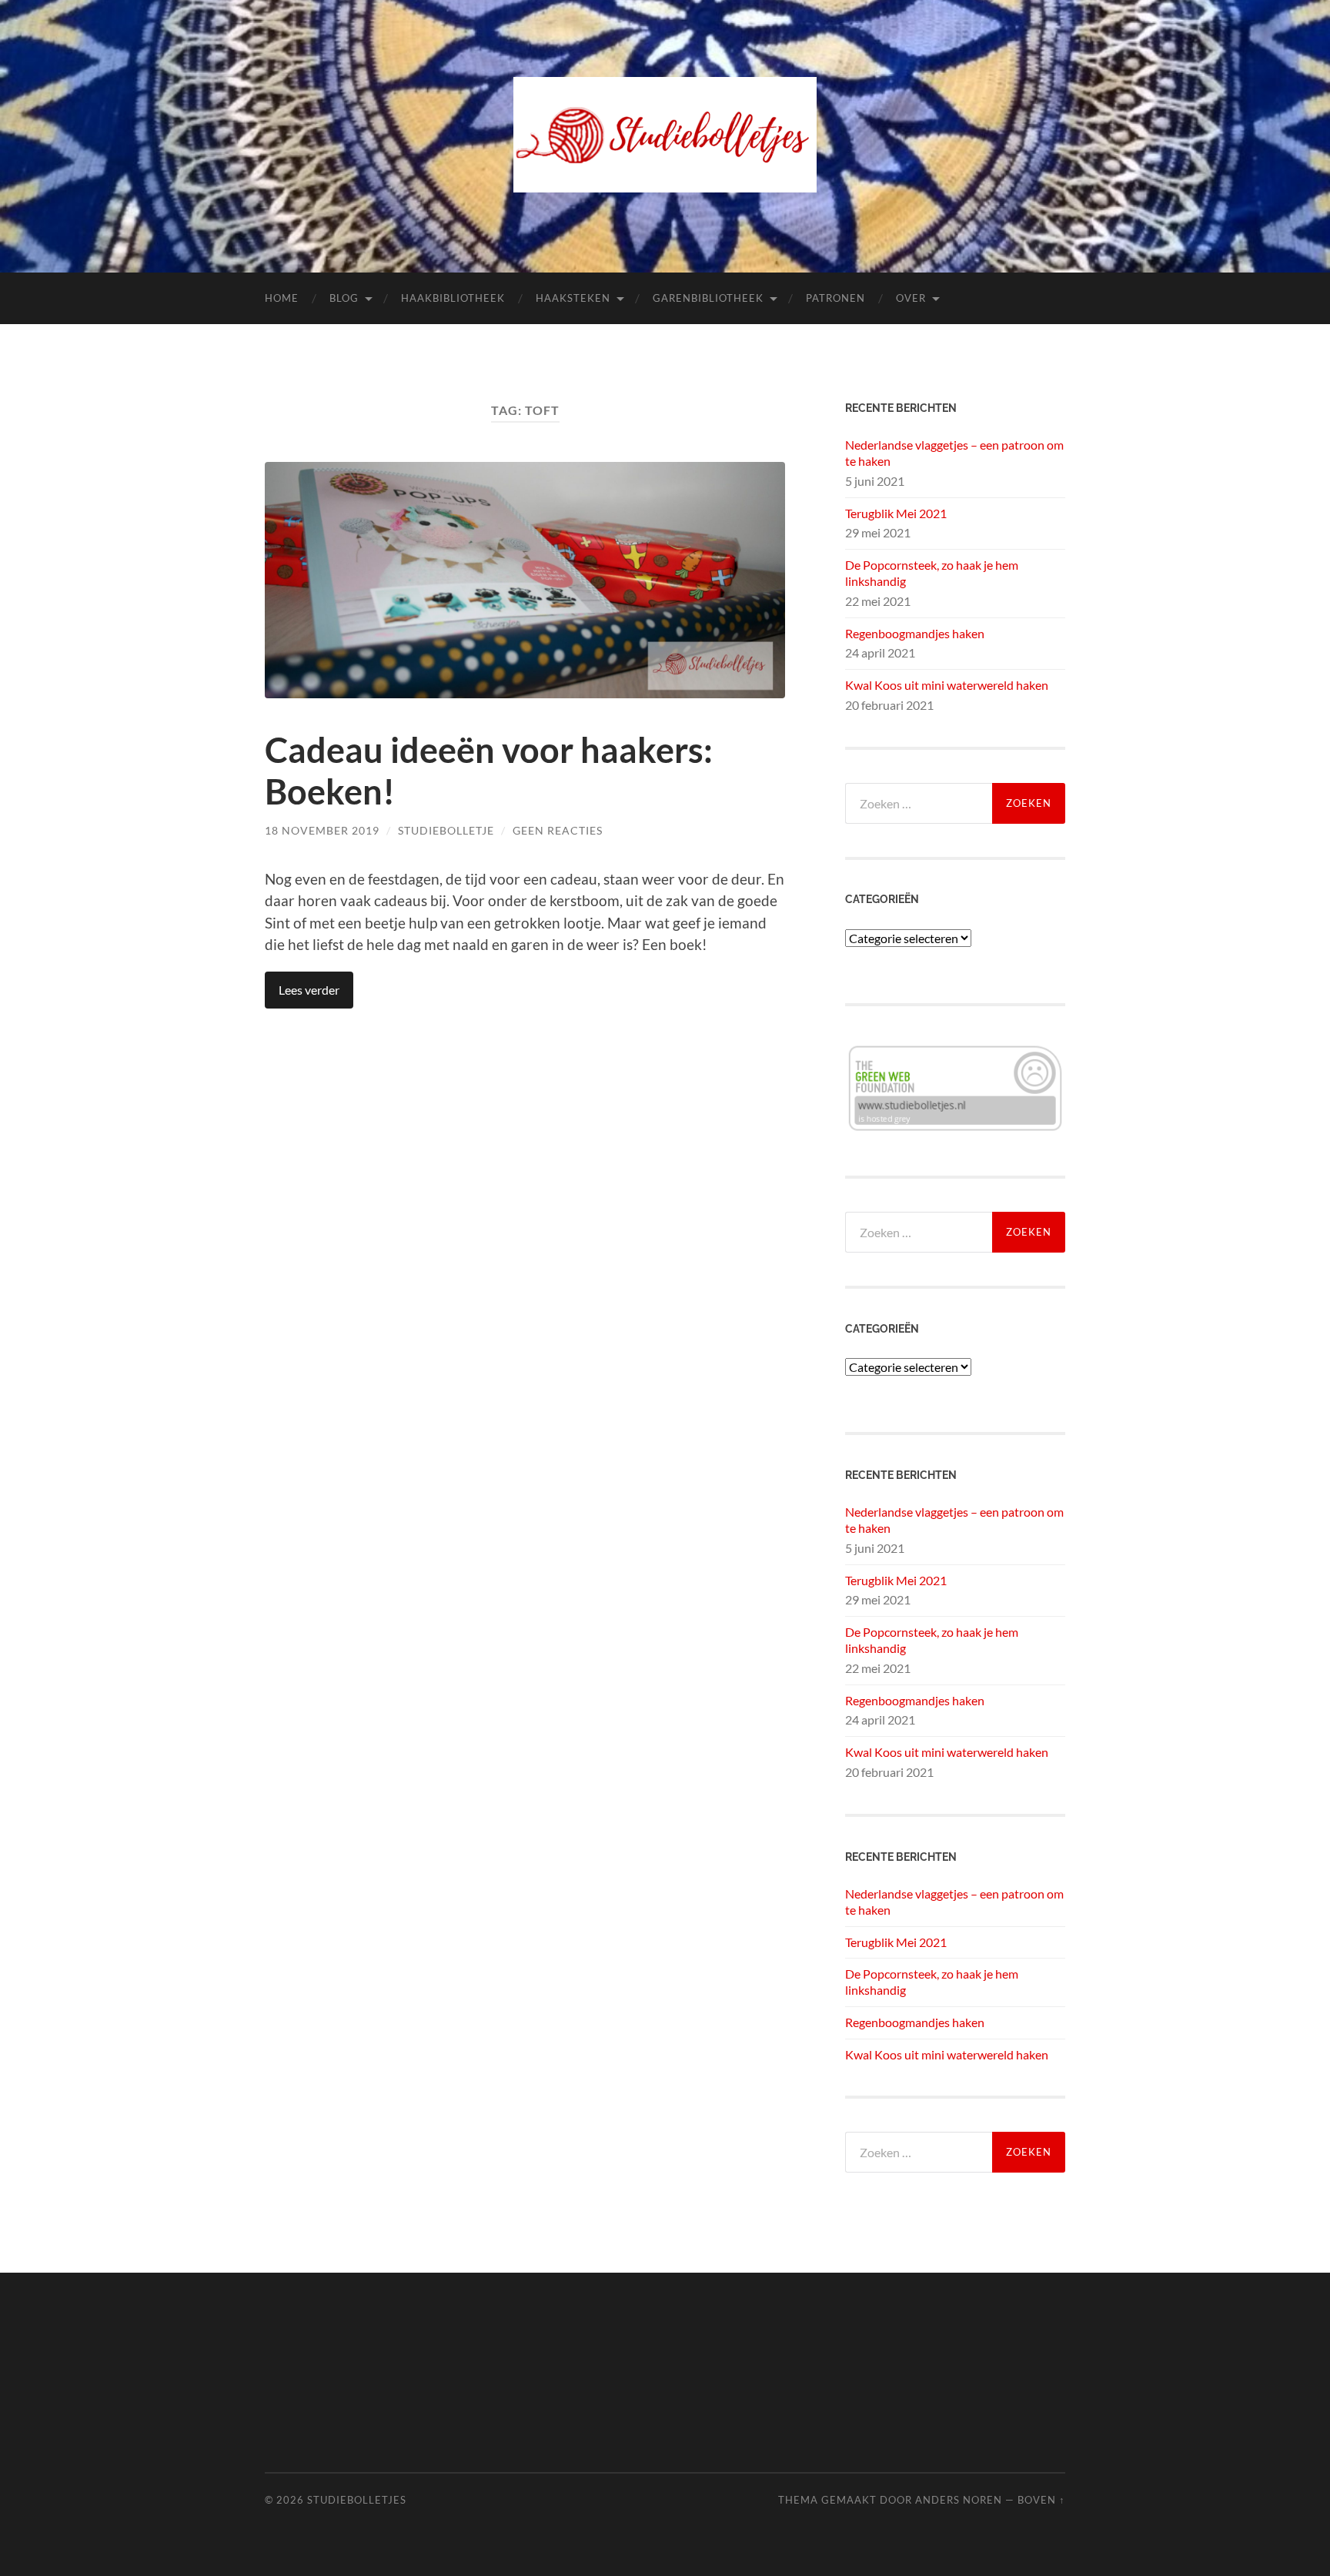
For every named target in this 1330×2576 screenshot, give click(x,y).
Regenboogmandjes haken (915, 633)
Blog (344, 298)
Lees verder (309, 990)
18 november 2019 (322, 830)
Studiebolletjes (357, 2500)
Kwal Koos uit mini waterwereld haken (947, 685)
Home (282, 298)
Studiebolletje (446, 830)
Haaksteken (573, 298)
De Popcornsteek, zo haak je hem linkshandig (932, 573)
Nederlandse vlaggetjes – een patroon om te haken (954, 453)
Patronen (835, 298)
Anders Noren (959, 2500)
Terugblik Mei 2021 (896, 513)
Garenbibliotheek (708, 298)
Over (911, 298)
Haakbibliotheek (453, 298)
